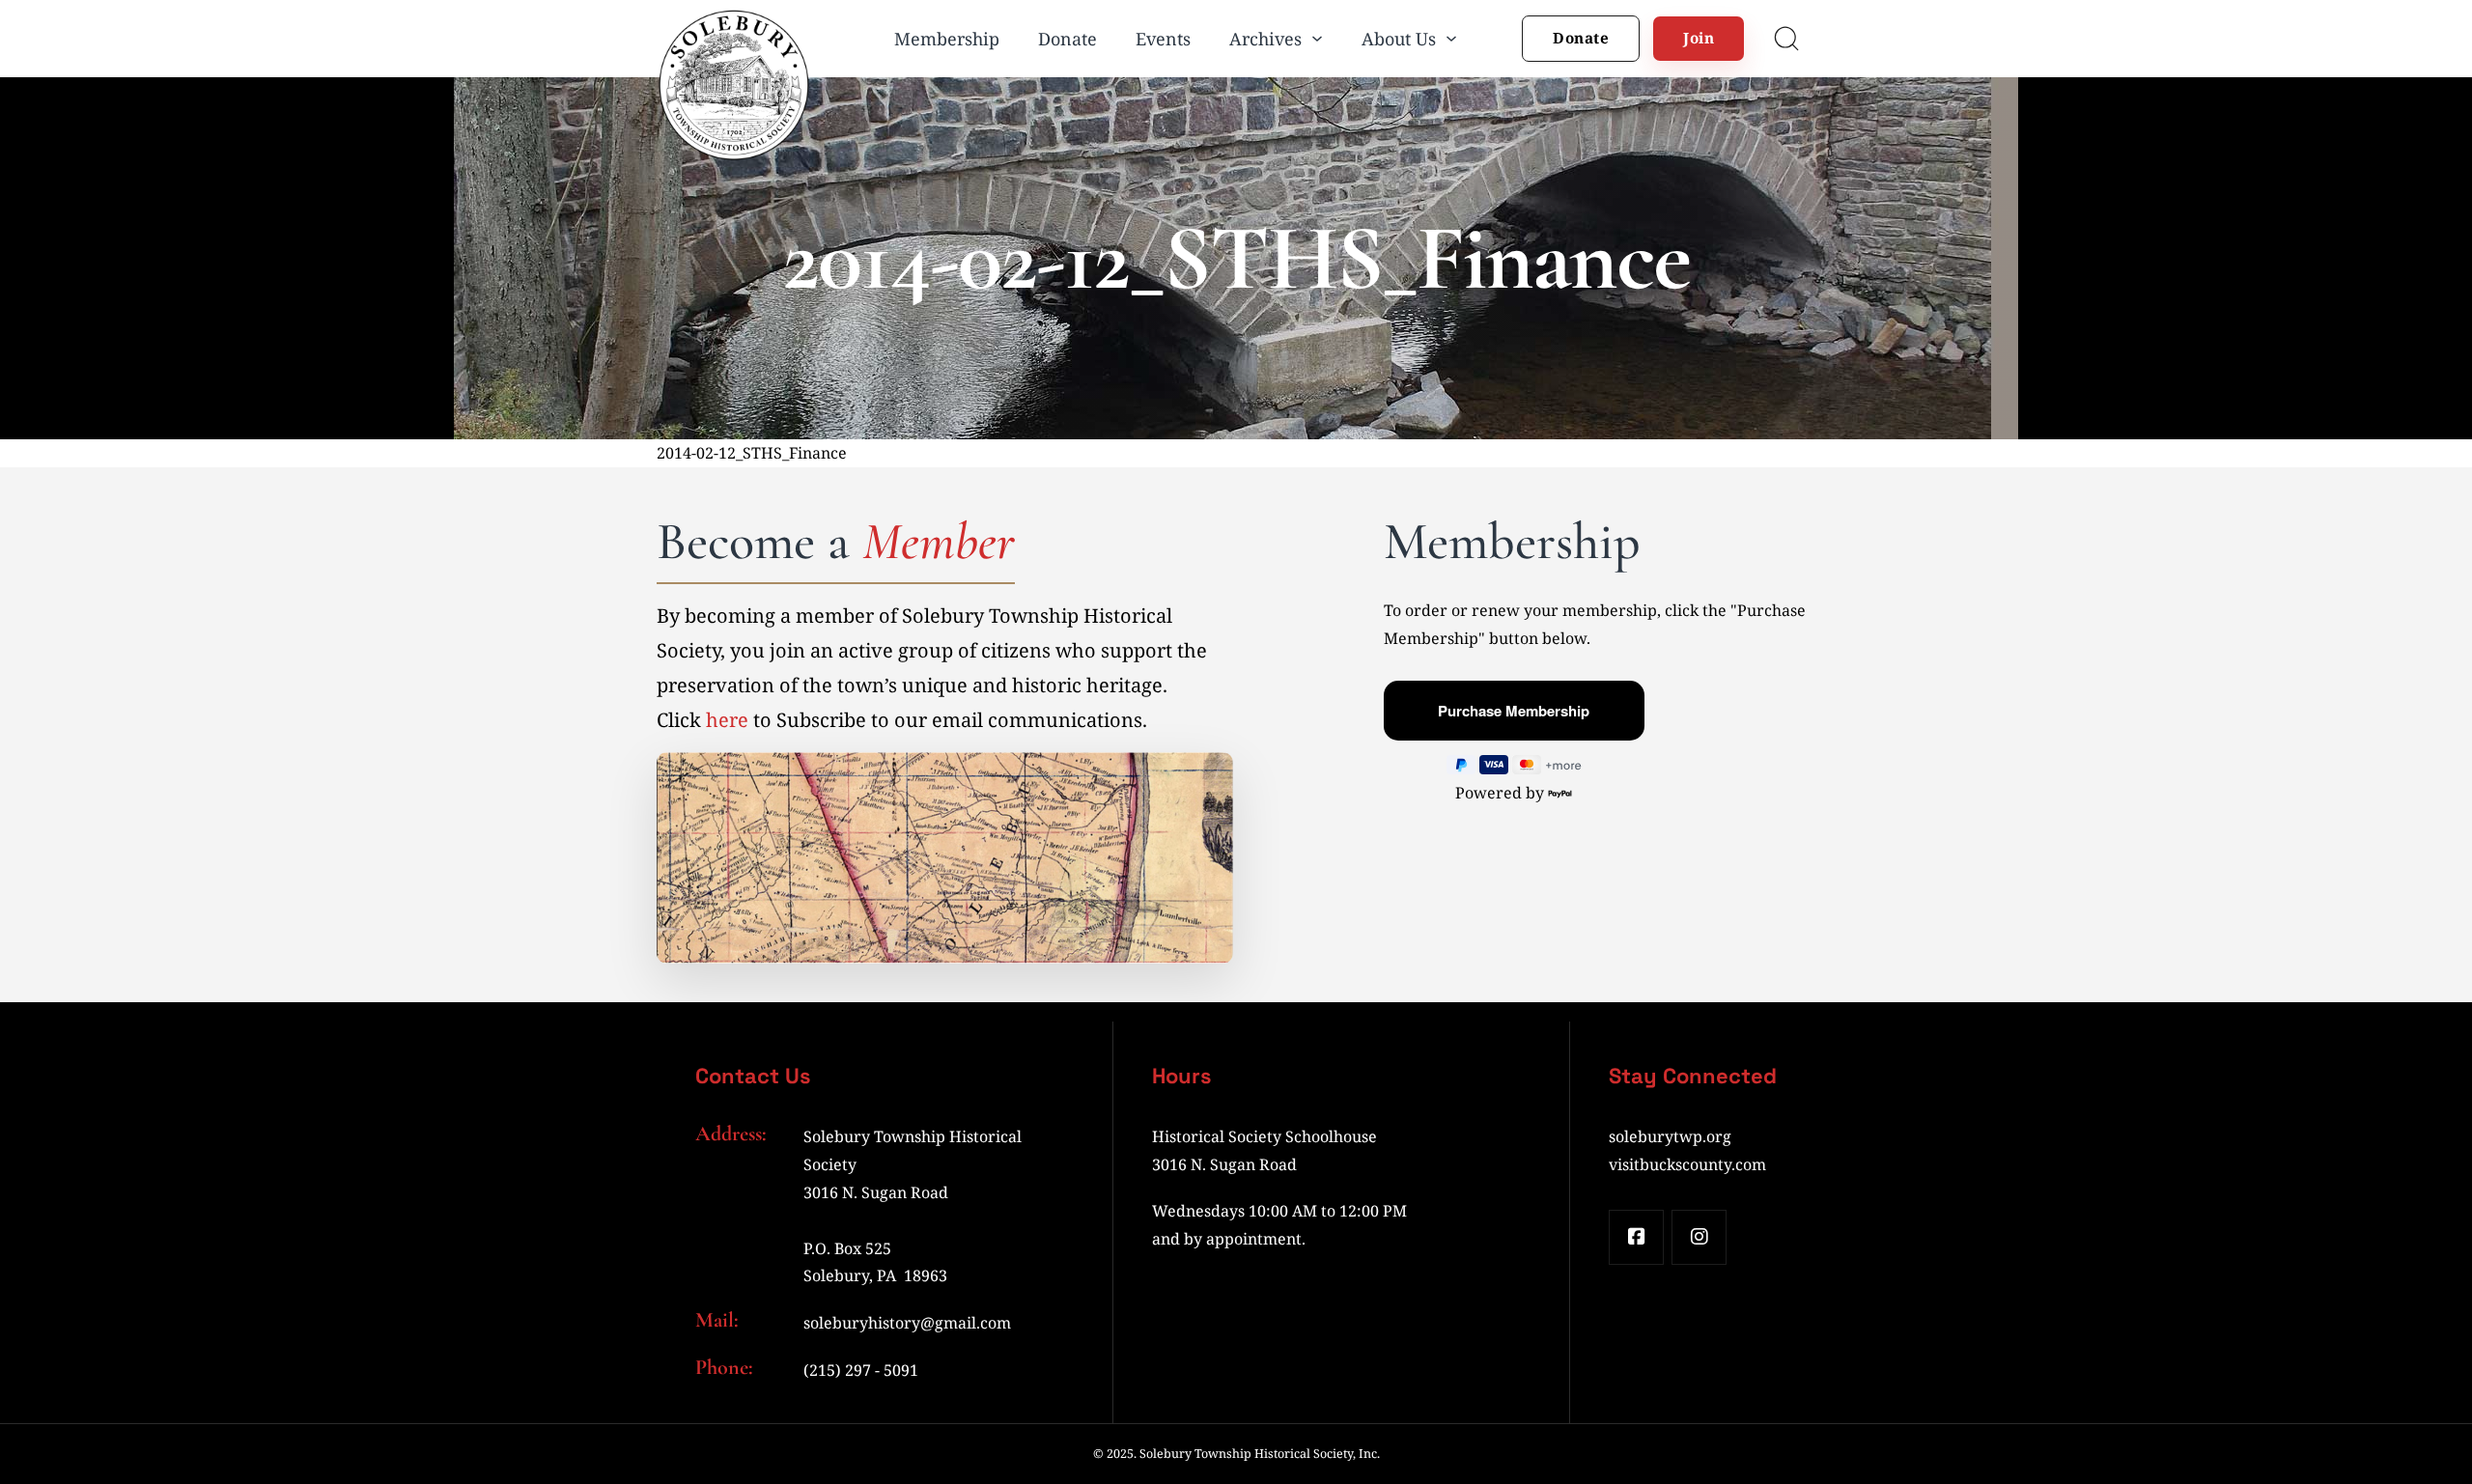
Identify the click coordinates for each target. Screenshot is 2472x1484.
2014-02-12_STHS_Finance (752, 453)
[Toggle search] (1786, 39)
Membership (947, 39)
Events (1163, 39)
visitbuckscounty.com (1687, 1164)
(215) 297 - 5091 (861, 1370)
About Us (1399, 39)
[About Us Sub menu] (1451, 39)
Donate (1067, 39)
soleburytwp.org (1670, 1136)
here (727, 720)
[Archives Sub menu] (1317, 39)
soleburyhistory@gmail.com (907, 1323)
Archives (1265, 39)
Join (1699, 38)
